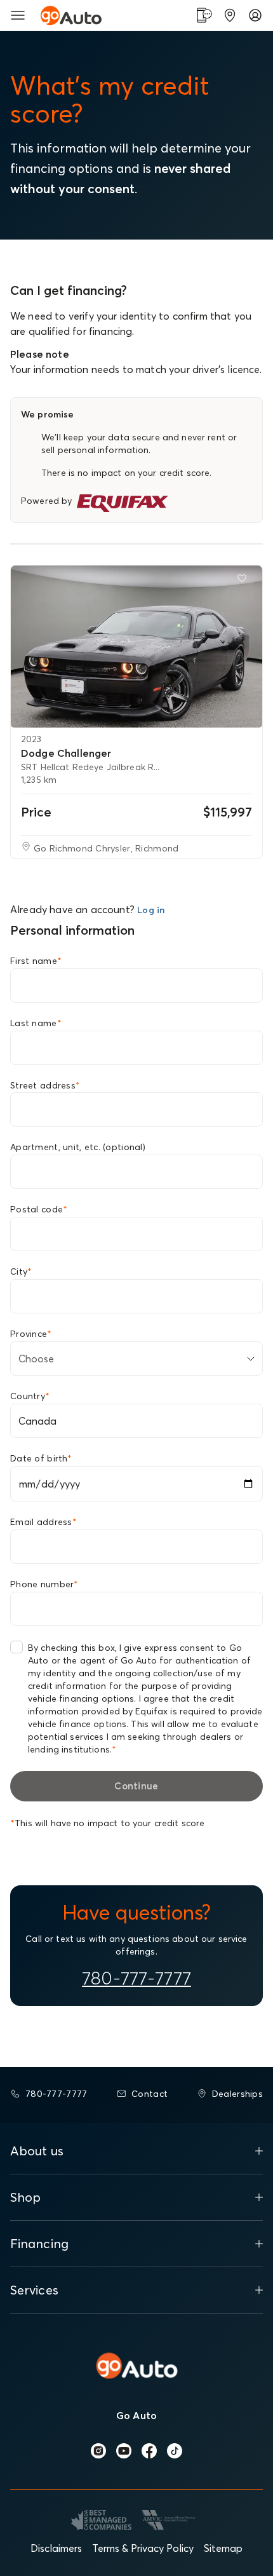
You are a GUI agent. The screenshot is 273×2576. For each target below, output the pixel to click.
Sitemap (223, 2548)
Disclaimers (56, 2548)
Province (31, 1334)
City (21, 1271)
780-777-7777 (136, 1978)
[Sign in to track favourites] (244, 581)
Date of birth (41, 1458)
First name (36, 961)
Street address (45, 1085)
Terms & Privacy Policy (143, 2548)
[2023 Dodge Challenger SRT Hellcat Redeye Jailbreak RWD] (136, 647)
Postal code (39, 1209)
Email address (43, 1522)
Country (30, 1396)
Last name (36, 1023)
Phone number (44, 1584)
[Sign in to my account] (255, 15)
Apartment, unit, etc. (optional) (78, 1147)
